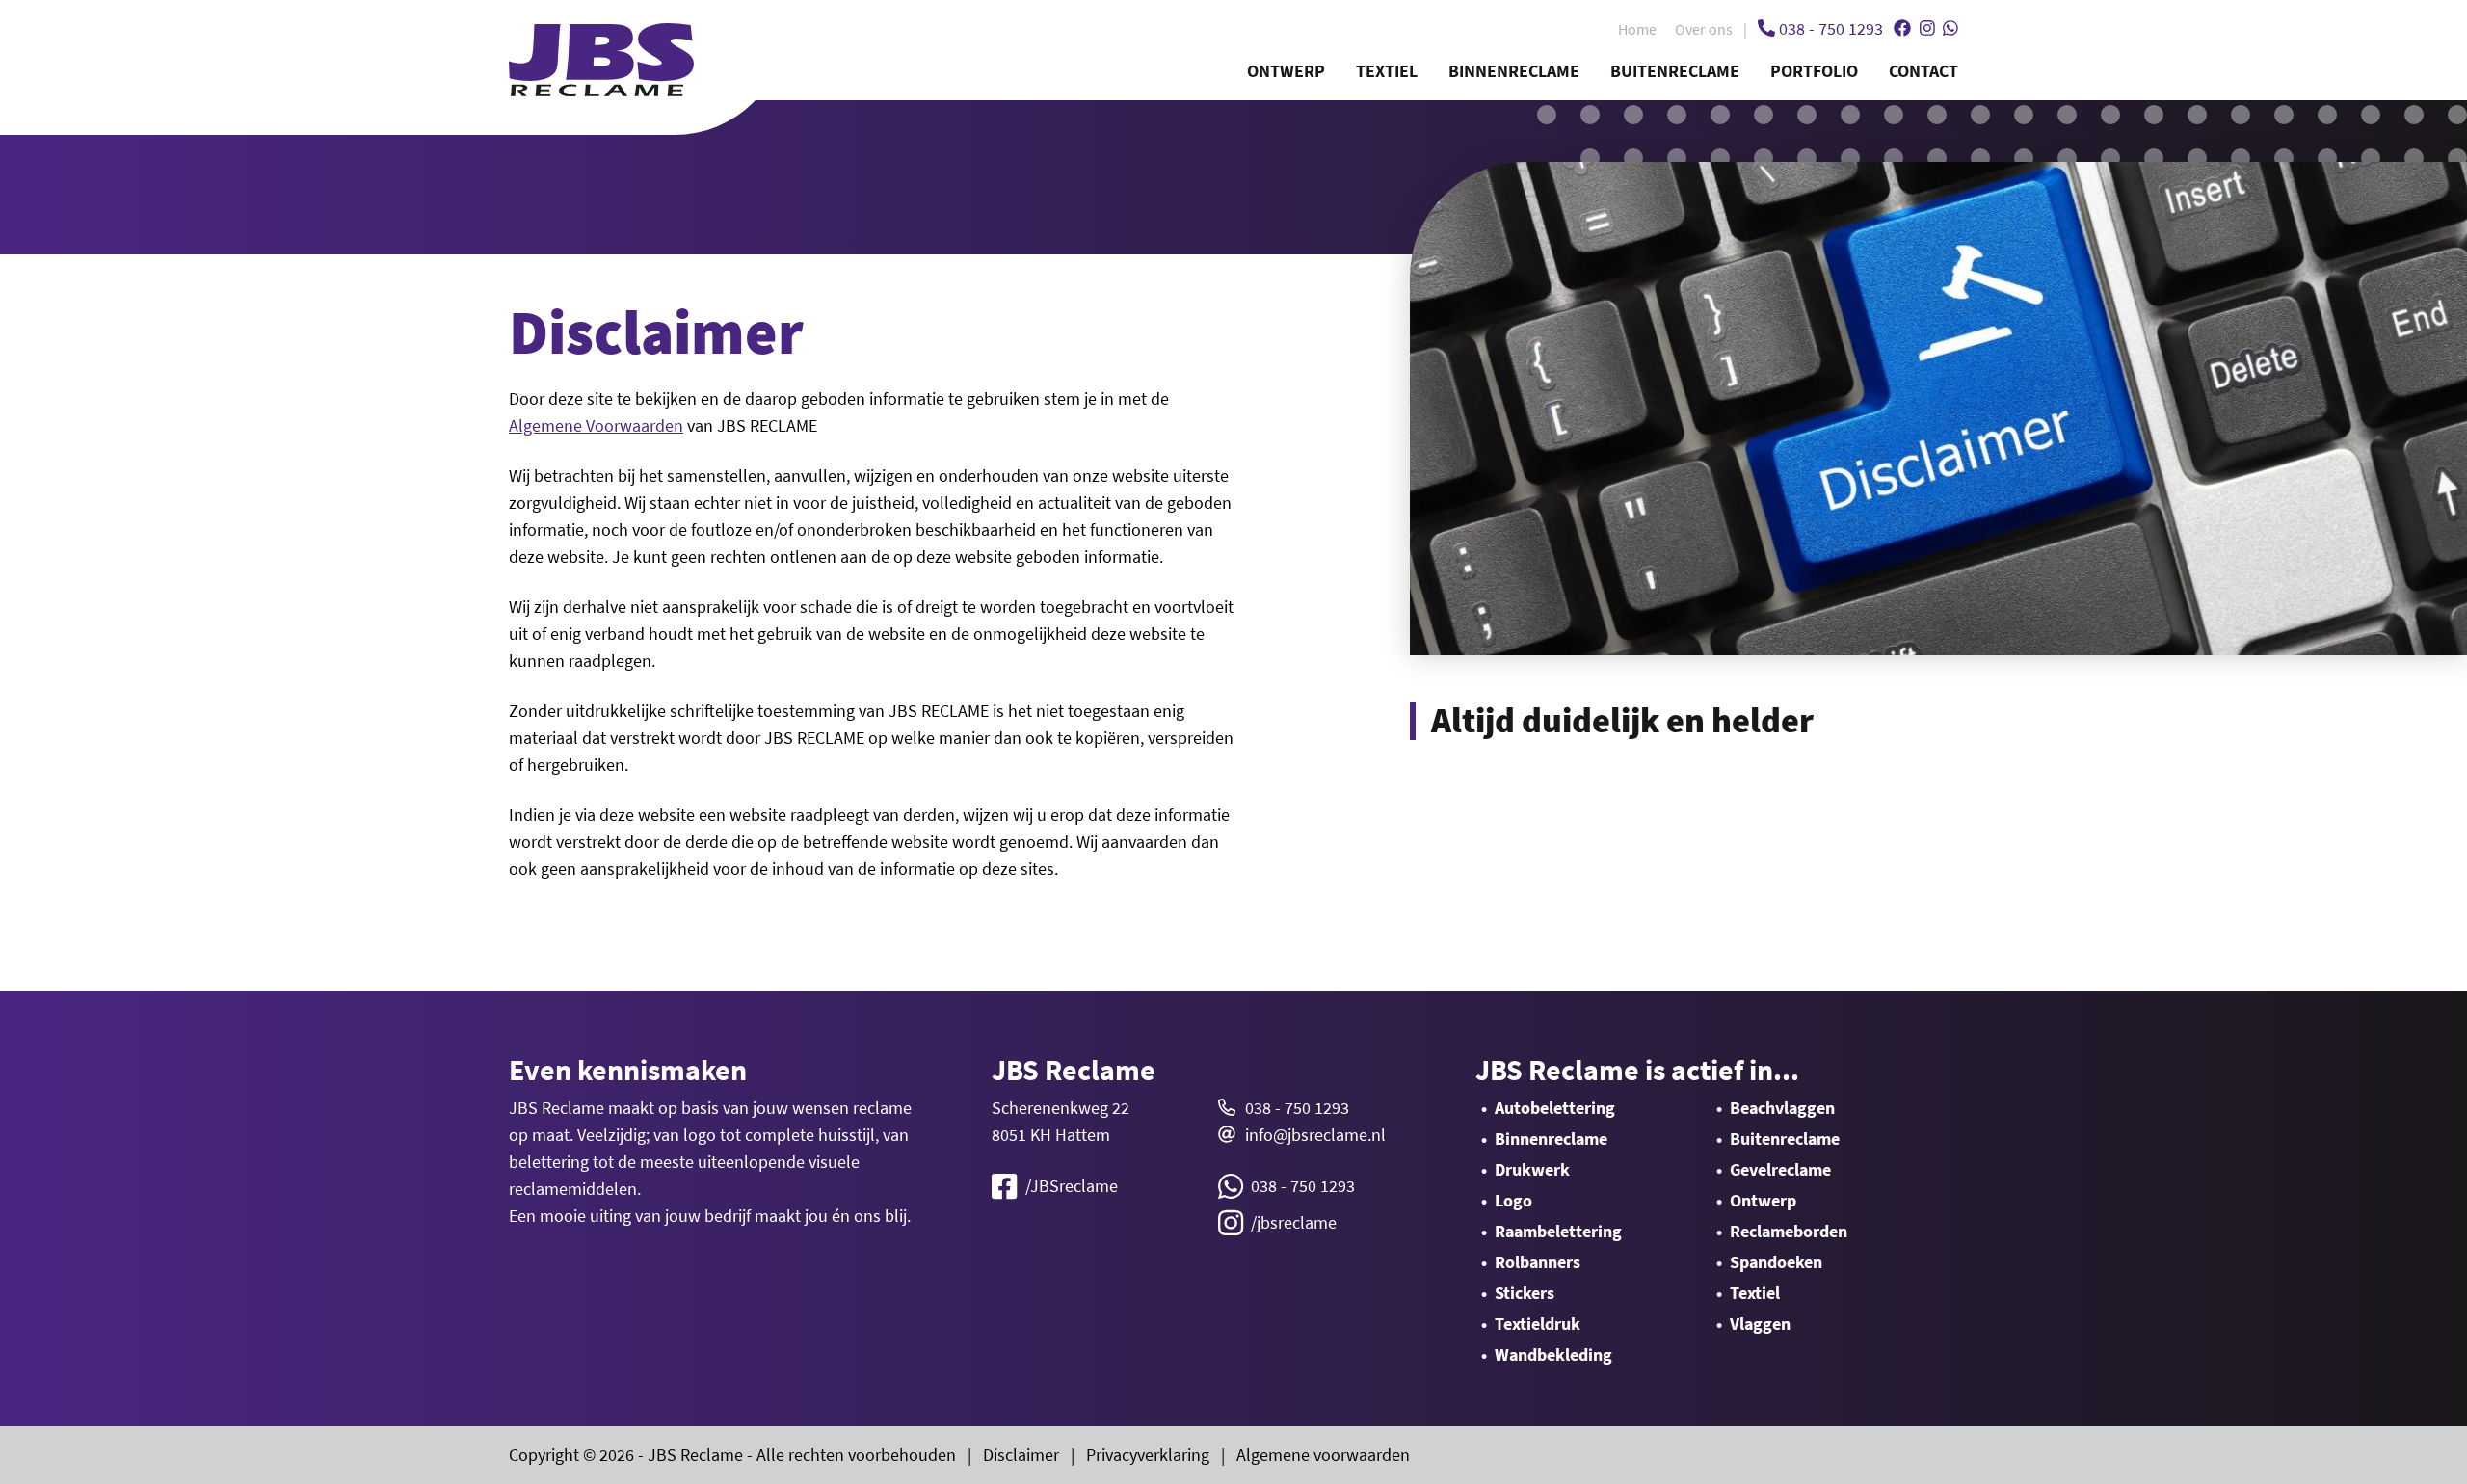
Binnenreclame (1514, 71)
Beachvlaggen (1782, 1108)
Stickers (1525, 1293)
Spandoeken (1776, 1262)
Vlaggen (1760, 1324)
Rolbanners (1538, 1262)
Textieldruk (1538, 1324)
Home (1637, 29)
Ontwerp (1286, 71)
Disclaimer (1021, 1455)
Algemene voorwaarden (1323, 1455)
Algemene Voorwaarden (596, 425)
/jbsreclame (1294, 1222)
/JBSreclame (1072, 1186)
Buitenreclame (1675, 71)
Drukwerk (1532, 1169)
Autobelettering (1555, 1108)
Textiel (1387, 71)
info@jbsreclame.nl (1315, 1135)
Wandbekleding (1553, 1354)
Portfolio (1814, 71)
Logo (1513, 1200)
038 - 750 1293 (1297, 1108)
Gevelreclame (1780, 1169)
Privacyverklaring (1148, 1455)
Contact (1923, 71)
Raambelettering (1558, 1231)
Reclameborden (1789, 1231)
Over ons (1704, 29)
